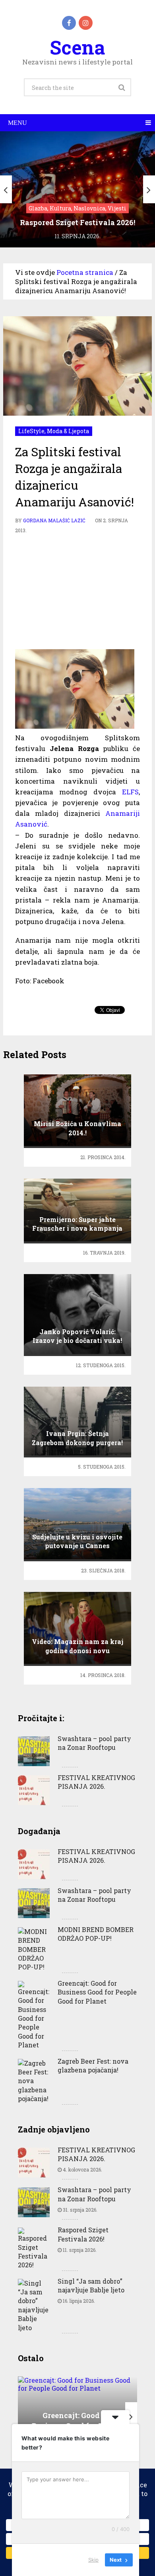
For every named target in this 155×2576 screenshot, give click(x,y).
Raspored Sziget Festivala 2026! (83, 2234)
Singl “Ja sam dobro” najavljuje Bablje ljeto (91, 2285)
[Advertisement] (77, 591)
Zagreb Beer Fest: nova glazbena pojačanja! (93, 2065)
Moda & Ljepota (68, 431)
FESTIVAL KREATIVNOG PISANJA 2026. (96, 1782)
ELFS (130, 792)
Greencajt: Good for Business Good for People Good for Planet (97, 1992)
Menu (17, 123)
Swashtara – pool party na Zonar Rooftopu (94, 1743)
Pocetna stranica (85, 272)
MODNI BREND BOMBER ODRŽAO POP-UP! (96, 1934)
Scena (77, 47)
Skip (93, 2560)
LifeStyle (31, 431)
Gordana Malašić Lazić (54, 520)
